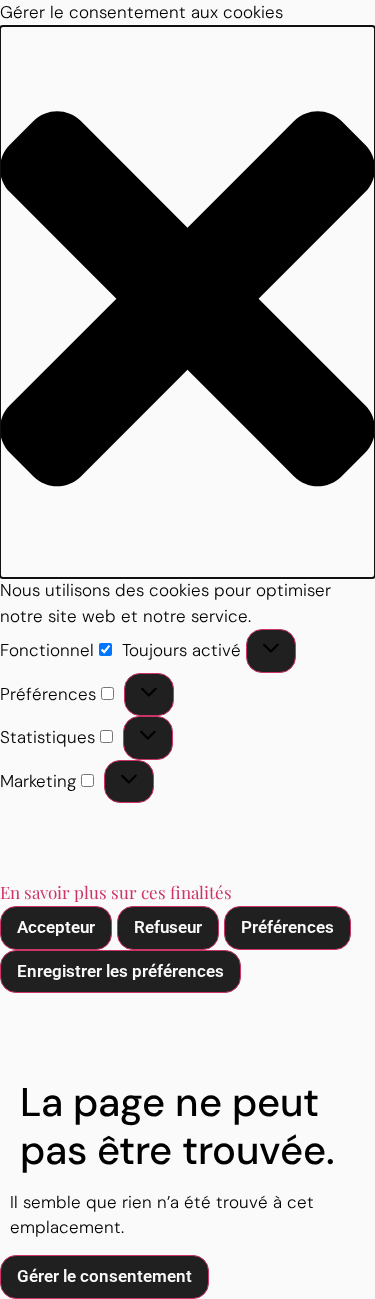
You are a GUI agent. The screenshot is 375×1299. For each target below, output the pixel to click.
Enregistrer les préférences (120, 971)
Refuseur (168, 927)
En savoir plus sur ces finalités (116, 892)
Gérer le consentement (104, 1276)
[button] (187, 302)
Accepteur (56, 927)
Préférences (287, 927)
